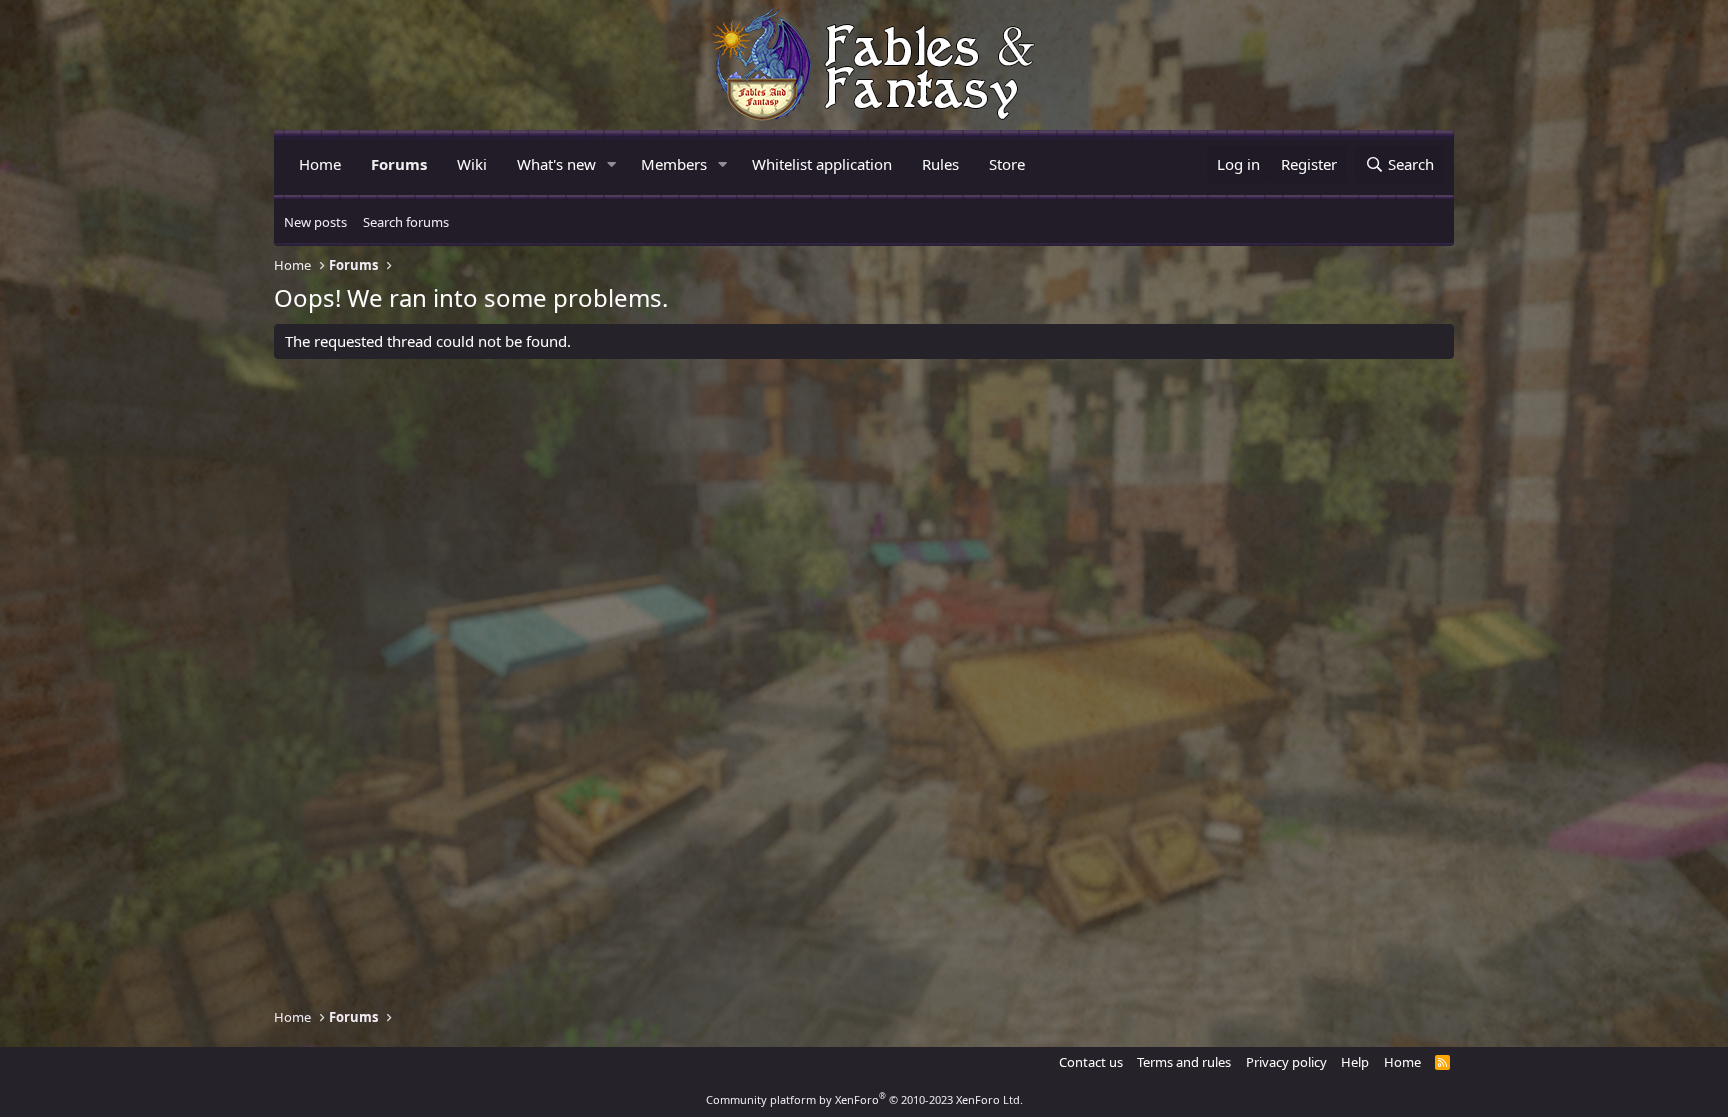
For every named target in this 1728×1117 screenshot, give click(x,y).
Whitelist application (822, 164)
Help (1355, 1062)
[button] (612, 164)
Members (674, 164)
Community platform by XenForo (864, 1099)
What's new (556, 164)
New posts (315, 222)
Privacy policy (1286, 1062)
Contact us (1091, 1062)
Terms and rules (1184, 1062)
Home (320, 164)
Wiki (472, 164)
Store (1007, 164)
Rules (940, 164)
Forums (399, 164)
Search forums (406, 222)
